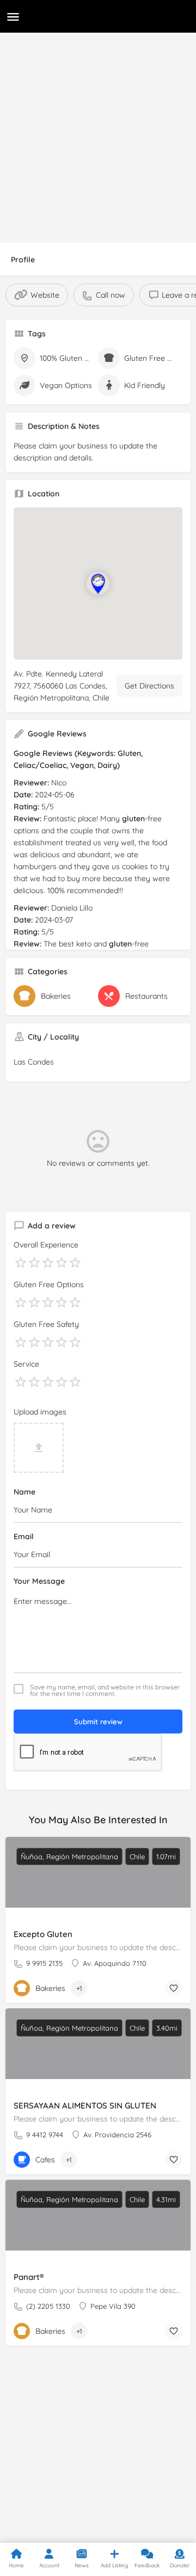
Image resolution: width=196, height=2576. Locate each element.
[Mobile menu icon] (13, 17)
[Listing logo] (27, 33)
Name (24, 1492)
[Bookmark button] (174, 1988)
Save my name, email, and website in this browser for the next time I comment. (105, 1690)
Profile (23, 260)
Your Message (39, 1581)
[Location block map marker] (98, 583)
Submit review (98, 1722)
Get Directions (149, 686)
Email (24, 1536)
